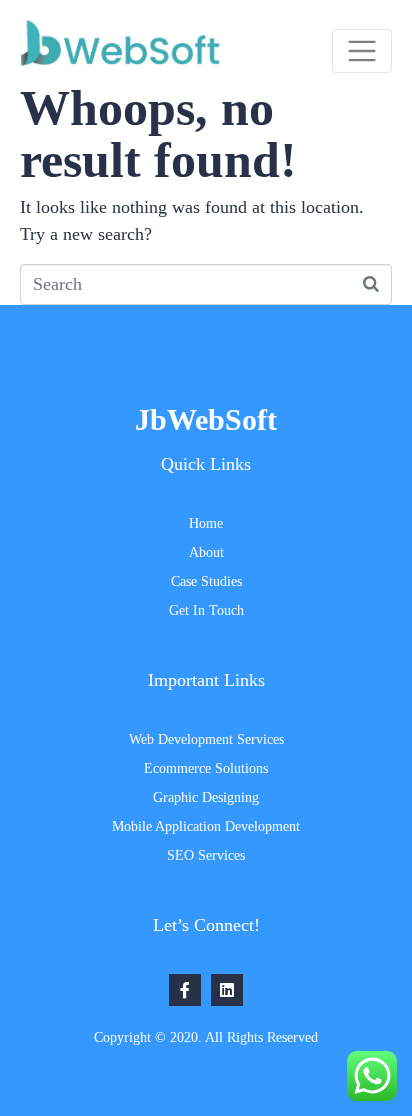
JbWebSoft (206, 419)
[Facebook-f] (185, 990)
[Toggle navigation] (362, 51)
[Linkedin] (227, 990)
